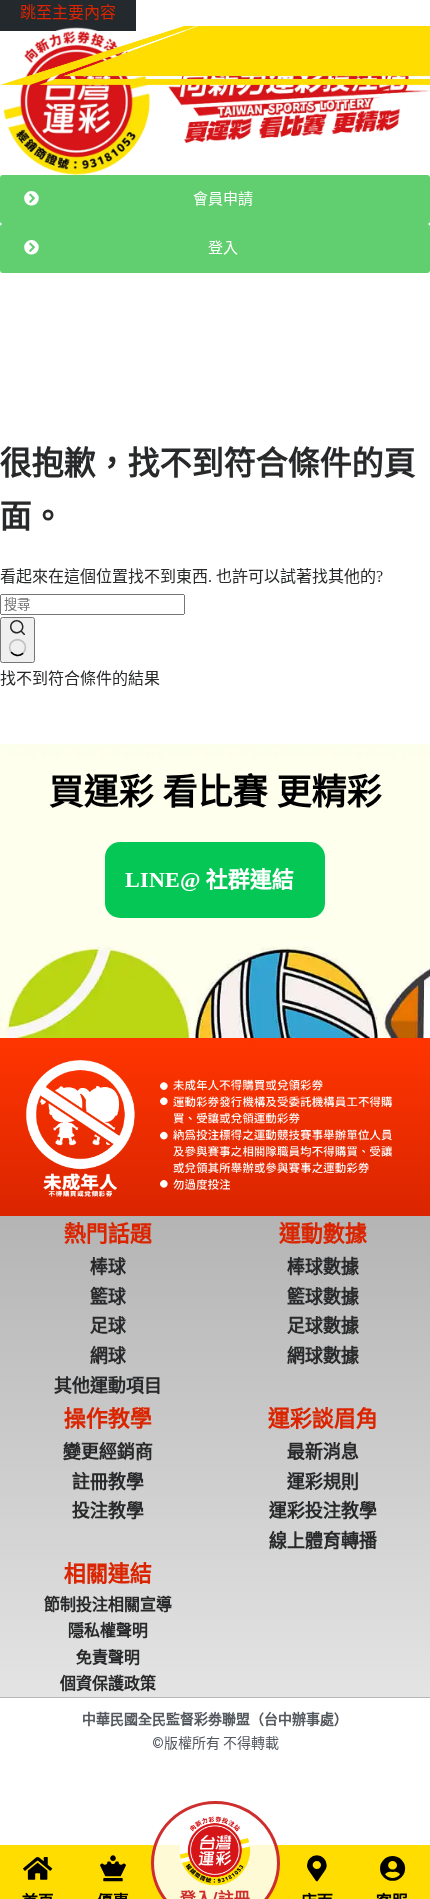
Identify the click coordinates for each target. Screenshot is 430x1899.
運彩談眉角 (295, 344)
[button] (209, 879)
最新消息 (68, 344)
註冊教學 (366, 344)
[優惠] (113, 1868)
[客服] (392, 1868)
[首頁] (38, 1868)
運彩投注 (132, 344)
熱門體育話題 (210, 344)
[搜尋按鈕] (17, 640)
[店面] (317, 1868)
